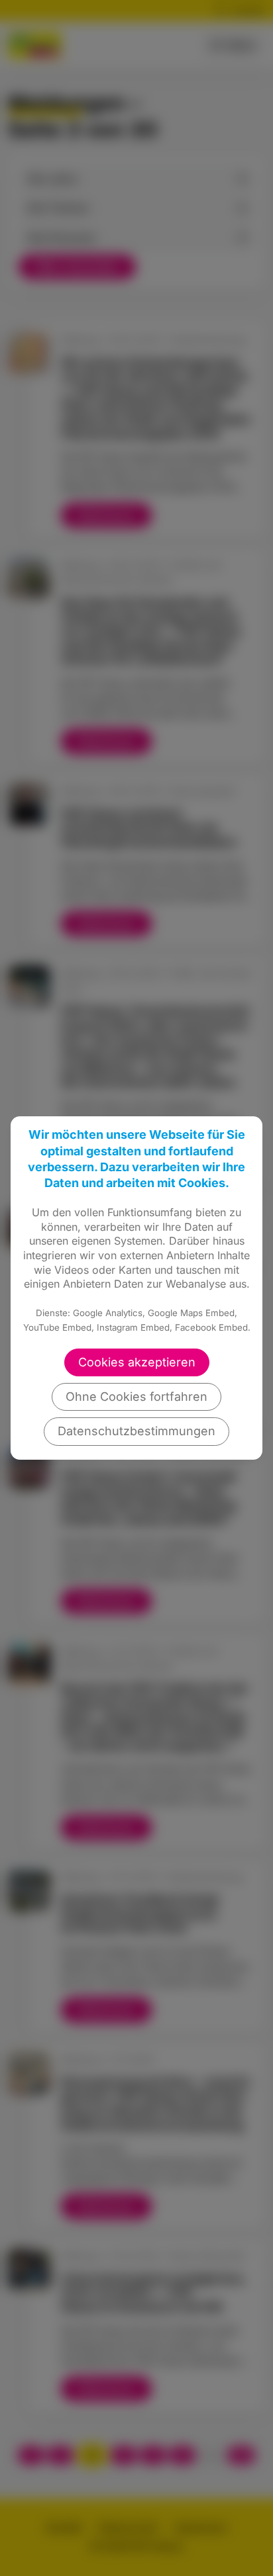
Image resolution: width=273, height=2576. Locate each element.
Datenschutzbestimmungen (136, 1431)
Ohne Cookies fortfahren (136, 1397)
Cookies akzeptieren (137, 1362)
